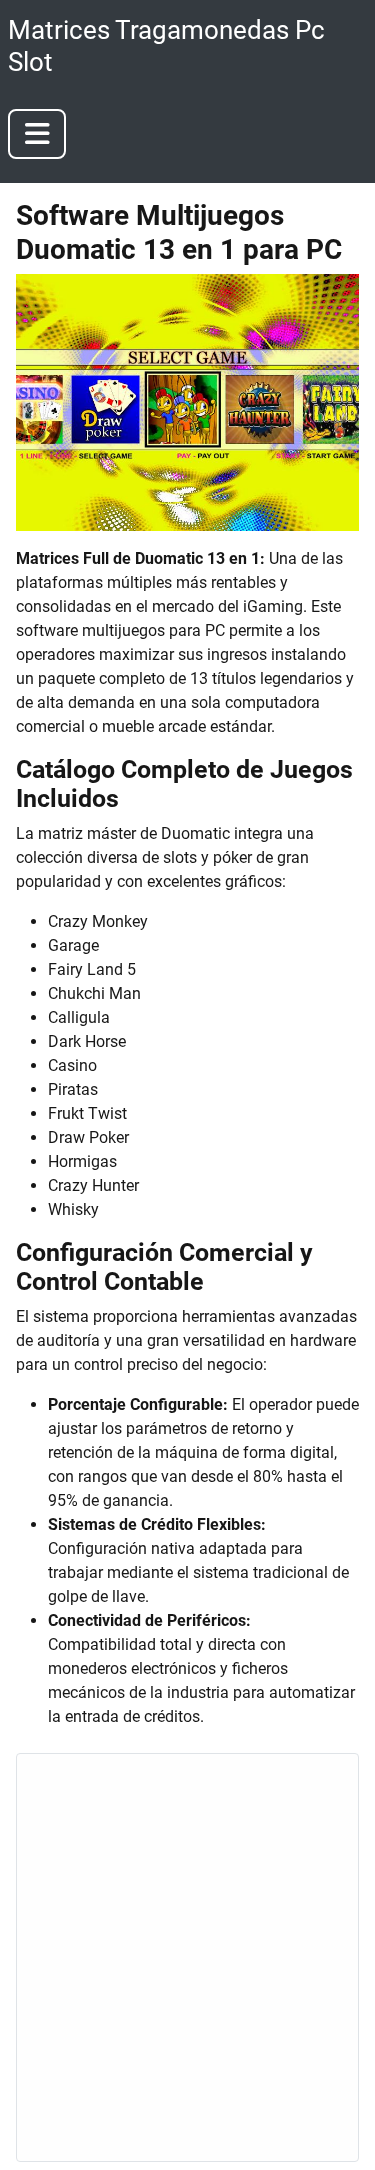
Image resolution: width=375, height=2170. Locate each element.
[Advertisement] (187, 1957)
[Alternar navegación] (37, 134)
